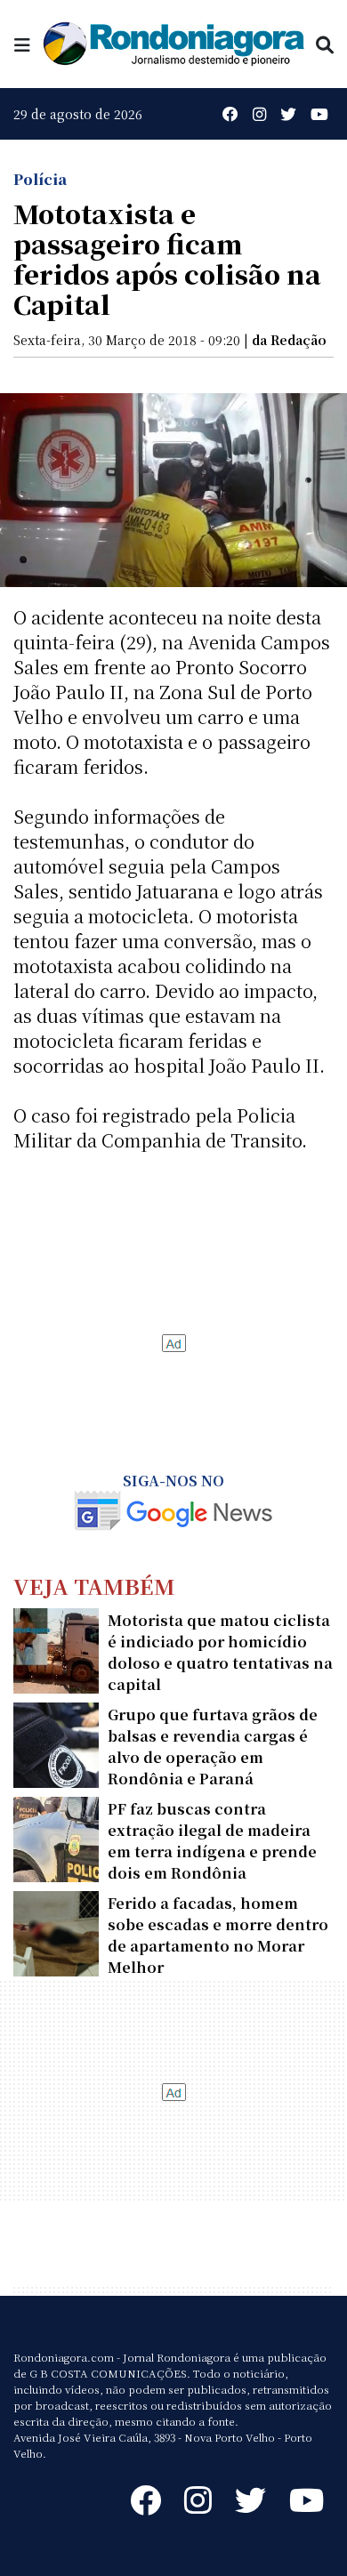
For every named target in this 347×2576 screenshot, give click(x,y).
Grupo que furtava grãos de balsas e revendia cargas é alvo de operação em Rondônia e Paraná (213, 1747)
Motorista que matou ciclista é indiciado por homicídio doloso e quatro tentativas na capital (220, 1652)
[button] (22, 44)
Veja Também (94, 1586)
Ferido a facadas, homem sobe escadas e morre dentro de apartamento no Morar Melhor (218, 1935)
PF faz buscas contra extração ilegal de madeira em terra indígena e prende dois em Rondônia (212, 1841)
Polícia (40, 179)
